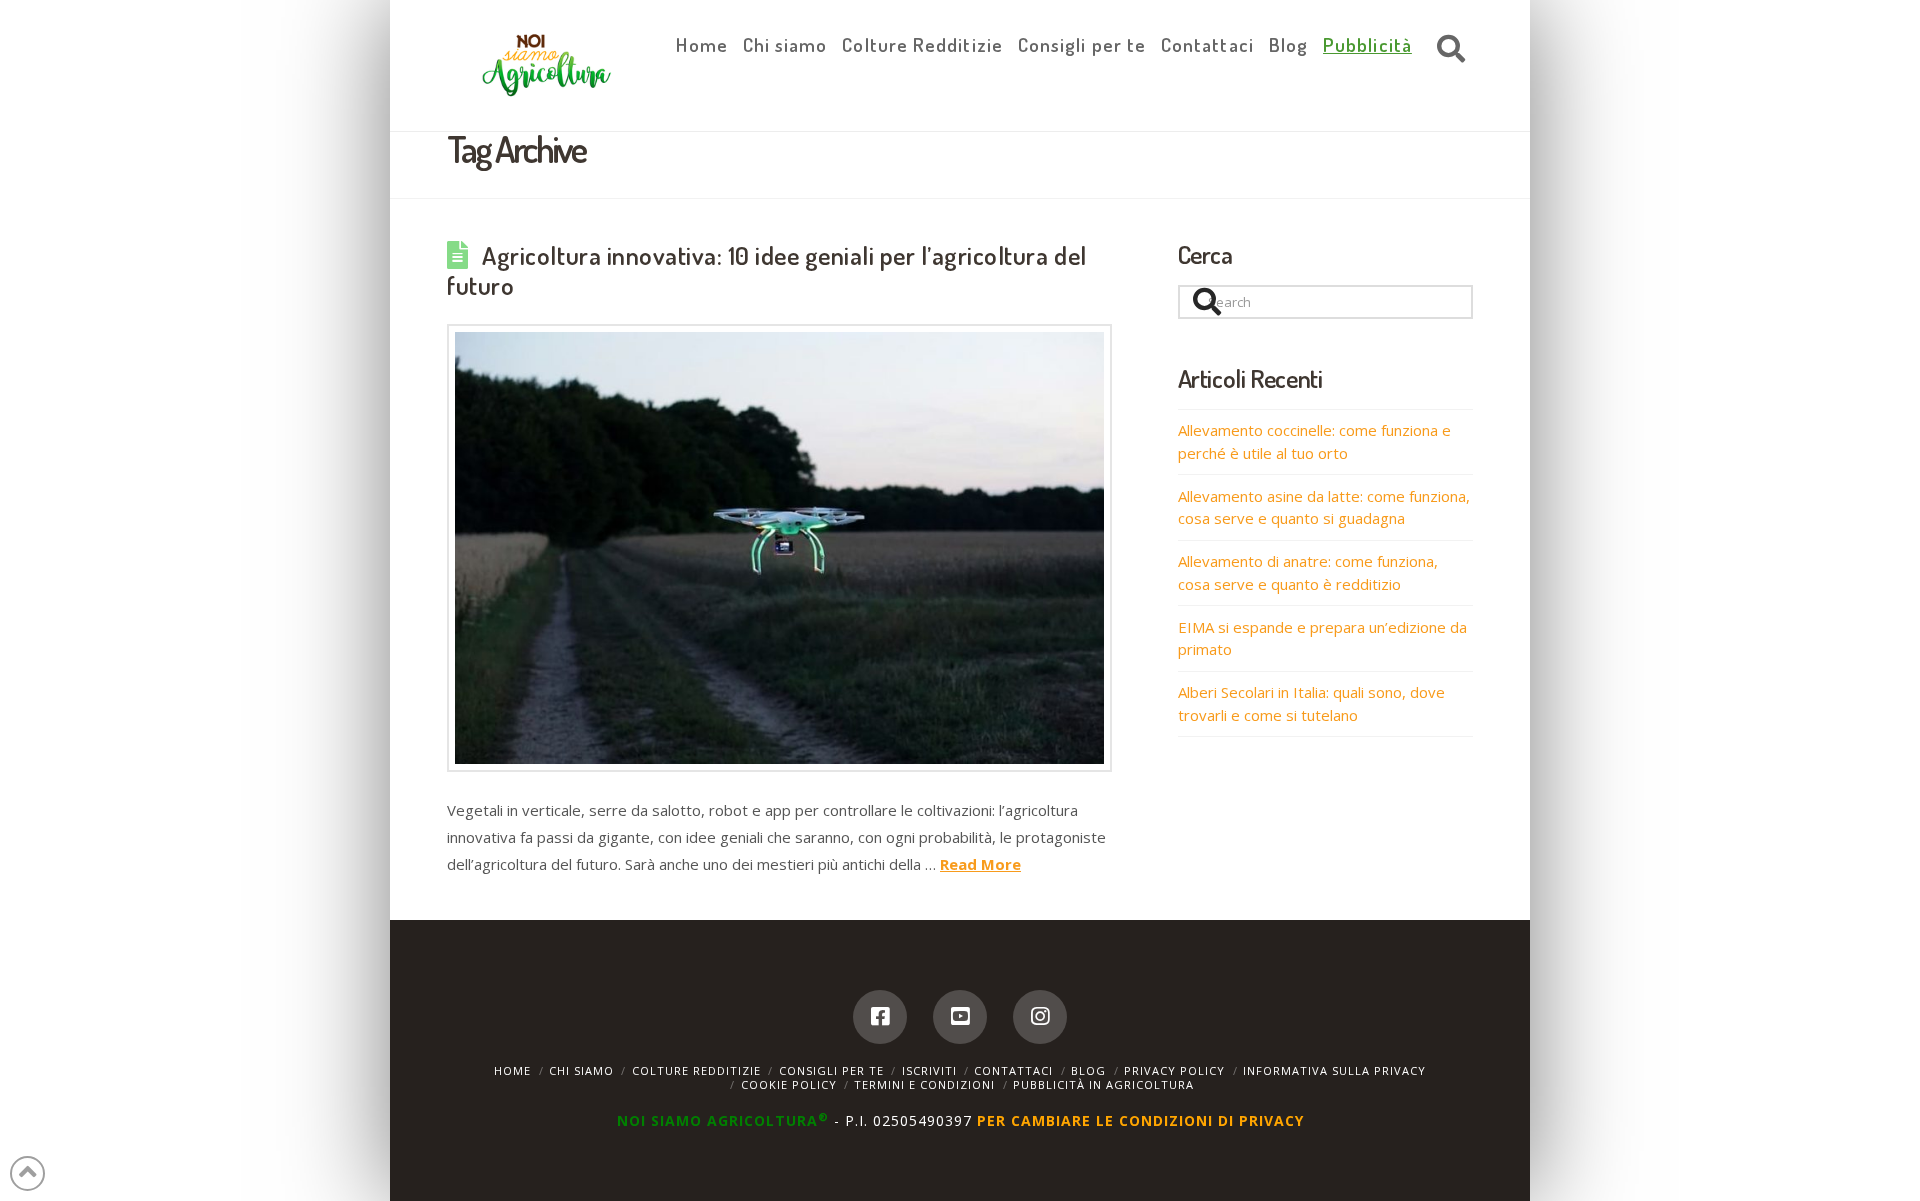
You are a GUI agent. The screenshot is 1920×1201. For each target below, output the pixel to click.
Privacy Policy (1174, 1070)
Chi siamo (581, 1070)
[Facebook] (880, 1017)
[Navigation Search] (1446, 50)
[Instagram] (1040, 1017)
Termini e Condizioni (924, 1084)
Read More (980, 864)
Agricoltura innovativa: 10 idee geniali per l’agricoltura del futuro (767, 270)
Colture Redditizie (696, 1070)
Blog (1088, 1070)
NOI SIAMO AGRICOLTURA (723, 1120)
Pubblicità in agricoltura (1103, 1084)
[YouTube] (960, 1017)
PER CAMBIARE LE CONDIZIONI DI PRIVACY (1140, 1120)
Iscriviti (929, 1070)
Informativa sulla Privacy (1334, 1070)
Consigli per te (831, 1070)
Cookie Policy (789, 1084)
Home (512, 1070)
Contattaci (1013, 1070)
